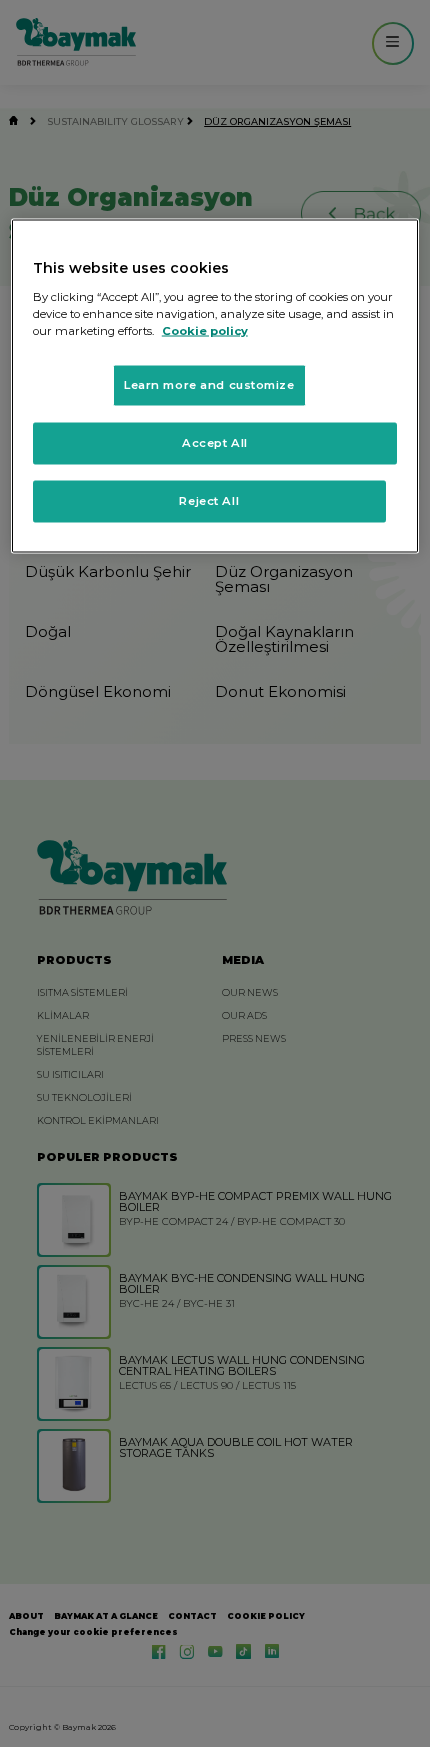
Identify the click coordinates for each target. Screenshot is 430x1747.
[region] (215, 386)
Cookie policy (205, 330)
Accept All (215, 442)
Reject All (209, 500)
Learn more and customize (209, 384)
